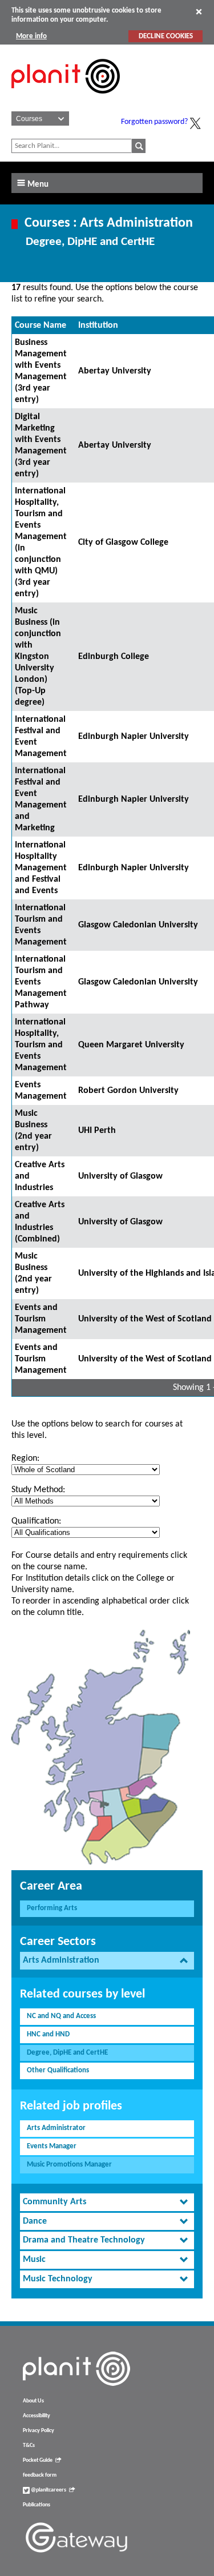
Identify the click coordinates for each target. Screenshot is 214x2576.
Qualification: (36, 1521)
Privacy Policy (39, 2431)
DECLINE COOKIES (166, 36)
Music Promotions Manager (69, 2165)
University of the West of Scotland (145, 1319)
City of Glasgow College (123, 542)
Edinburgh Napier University (134, 737)
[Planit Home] (66, 100)
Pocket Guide (38, 2460)
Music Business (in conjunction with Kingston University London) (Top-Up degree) (38, 657)
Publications (37, 2505)
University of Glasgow (120, 1176)
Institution (98, 325)
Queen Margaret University (131, 1045)
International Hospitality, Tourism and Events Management (41, 1045)
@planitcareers (48, 2490)
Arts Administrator (56, 2128)
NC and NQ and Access (61, 2016)
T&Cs (29, 2446)
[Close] (199, 11)
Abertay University (115, 371)
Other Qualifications (58, 2070)
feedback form (40, 2475)
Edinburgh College (114, 657)
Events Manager (52, 2146)
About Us (33, 2401)
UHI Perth (97, 1131)
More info (31, 36)
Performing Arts (52, 1908)
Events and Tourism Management (41, 1319)
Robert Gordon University (128, 1091)
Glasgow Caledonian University (138, 925)
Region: (25, 1458)
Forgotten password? (154, 122)
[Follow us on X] (195, 123)
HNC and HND (48, 2034)
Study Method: (38, 1490)
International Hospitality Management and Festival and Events (41, 868)
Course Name (41, 325)
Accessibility (37, 2416)
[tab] (107, 1961)
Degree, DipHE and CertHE (67, 2053)
